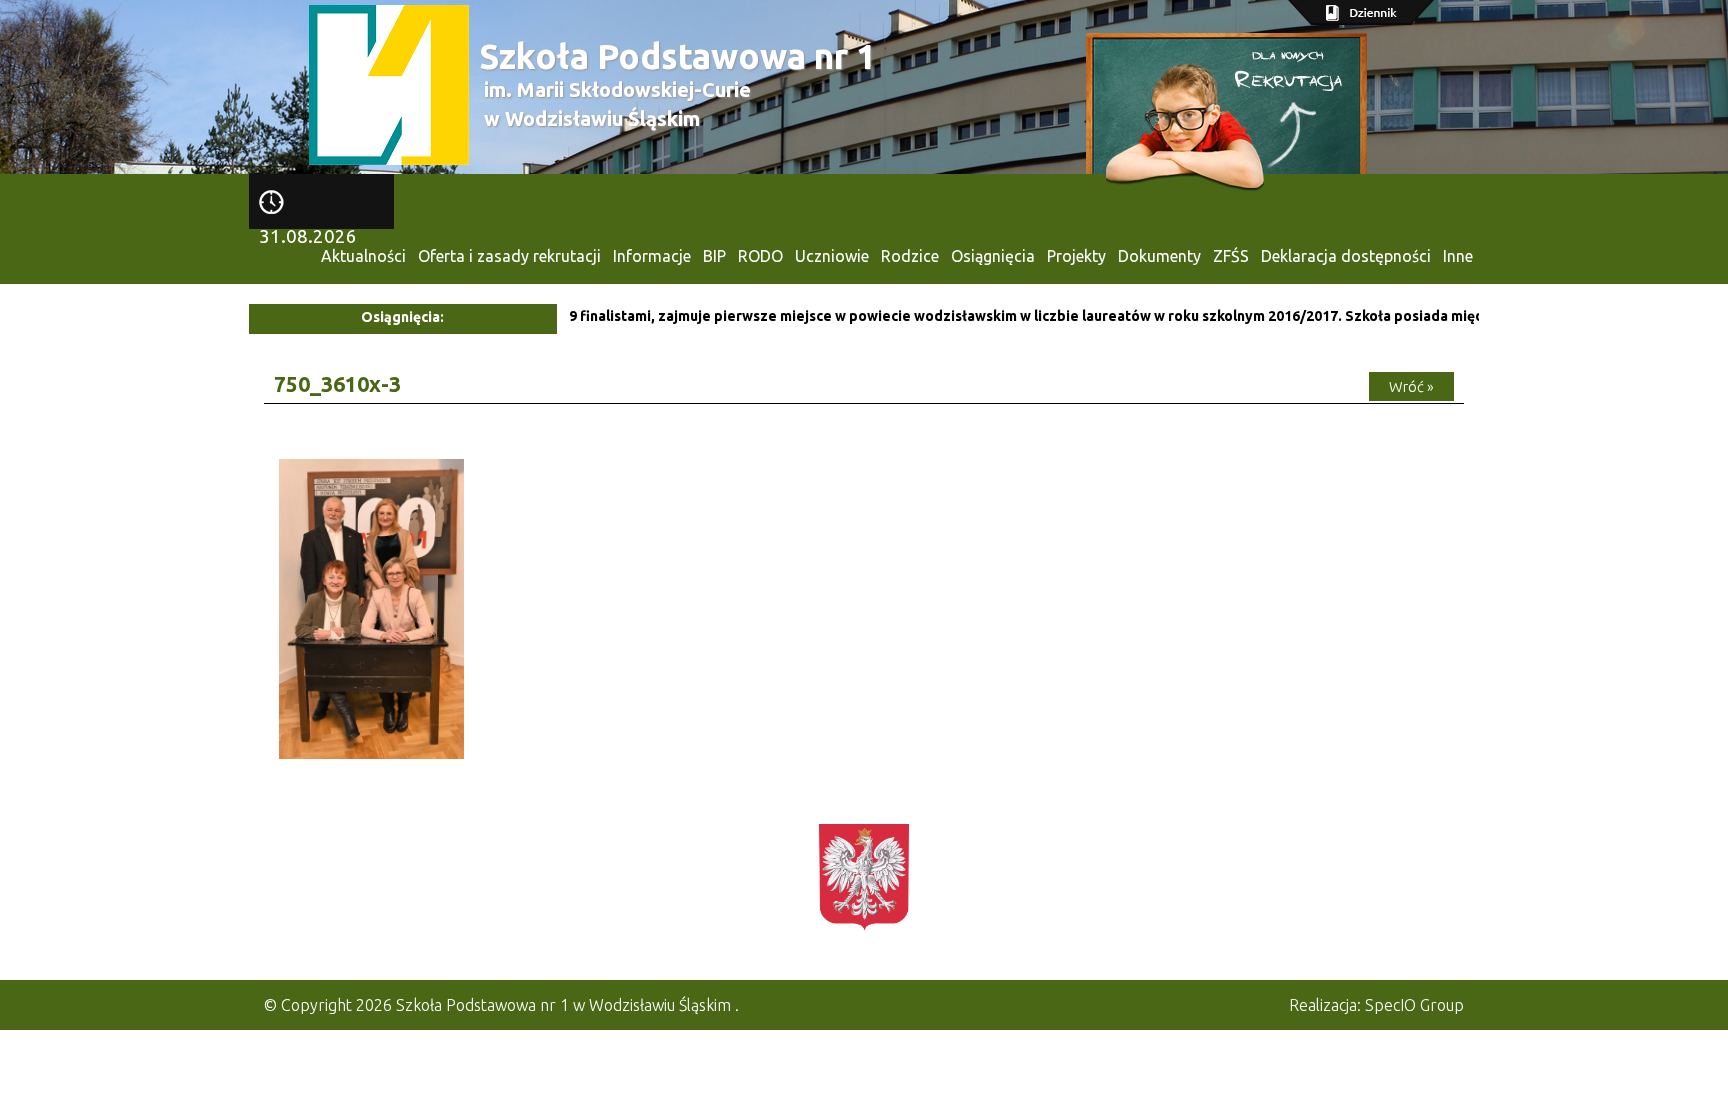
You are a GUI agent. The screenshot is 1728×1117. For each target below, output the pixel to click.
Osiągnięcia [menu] (993, 256)
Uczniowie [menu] (832, 256)
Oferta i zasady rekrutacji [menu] (509, 256)
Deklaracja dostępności (1346, 256)
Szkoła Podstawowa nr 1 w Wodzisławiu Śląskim (563, 1005)
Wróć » (1411, 386)
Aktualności (363, 256)
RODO (760, 256)
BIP (714, 256)
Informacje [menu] (652, 256)
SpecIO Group (1414, 1005)
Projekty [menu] (1076, 256)
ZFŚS (1231, 256)
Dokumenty (1159, 256)
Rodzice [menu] (910, 256)
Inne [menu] (1458, 256)
